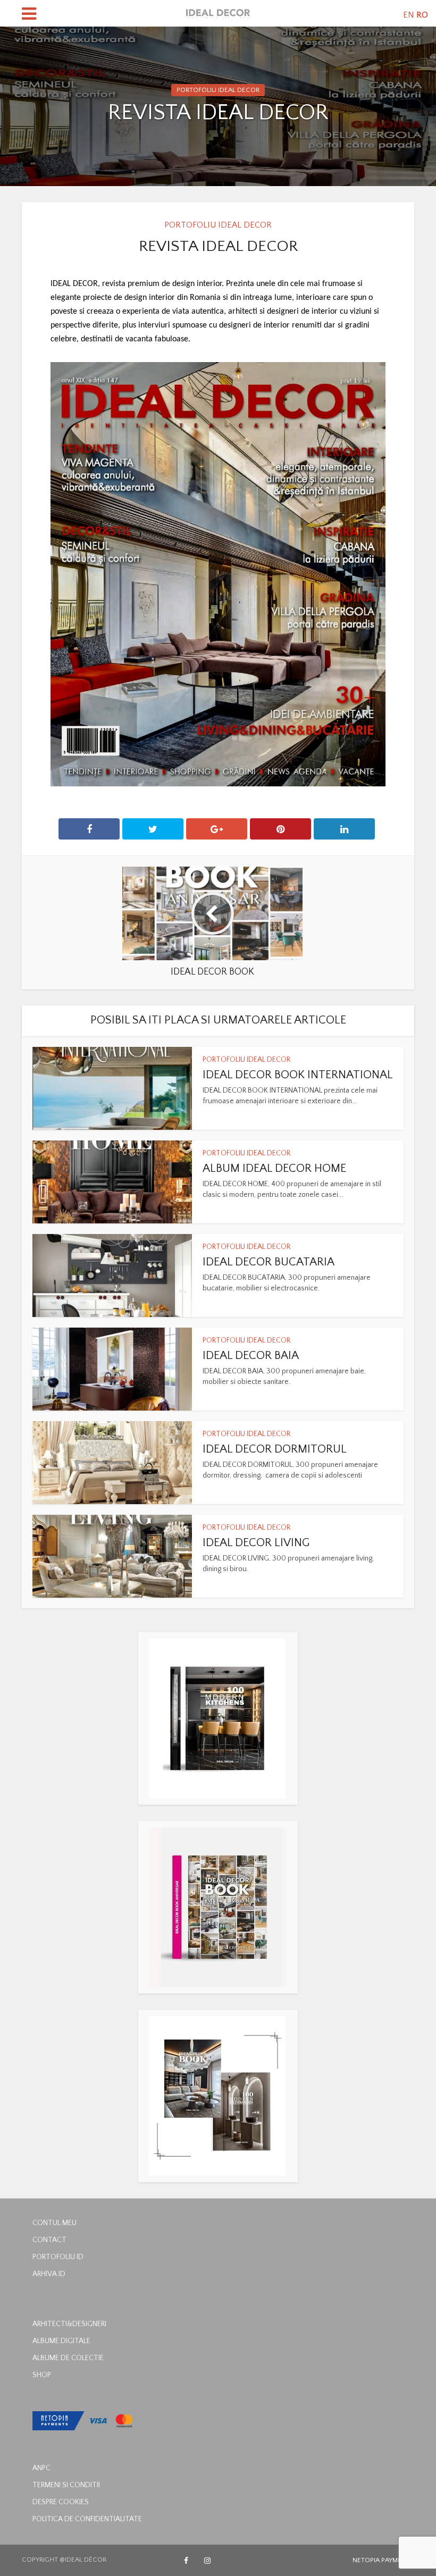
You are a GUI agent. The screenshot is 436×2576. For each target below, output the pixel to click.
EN (409, 15)
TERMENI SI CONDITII (66, 2485)
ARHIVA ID (49, 2274)
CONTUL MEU (54, 2223)
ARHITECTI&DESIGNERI (69, 2324)
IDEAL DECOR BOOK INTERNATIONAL (298, 1075)
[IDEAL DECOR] (218, 12)
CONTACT (49, 2240)
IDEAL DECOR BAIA (251, 1356)
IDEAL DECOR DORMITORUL (275, 1449)
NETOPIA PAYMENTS (383, 2560)
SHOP (42, 2375)
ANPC (41, 2468)
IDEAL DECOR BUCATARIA (269, 1262)
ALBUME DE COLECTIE (68, 2358)
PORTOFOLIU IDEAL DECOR (218, 90)
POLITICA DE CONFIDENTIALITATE (87, 2519)
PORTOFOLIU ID (58, 2257)
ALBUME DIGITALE (61, 2341)
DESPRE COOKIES (61, 2502)
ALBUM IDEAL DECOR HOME (274, 1168)
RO (422, 15)
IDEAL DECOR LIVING (256, 1543)
